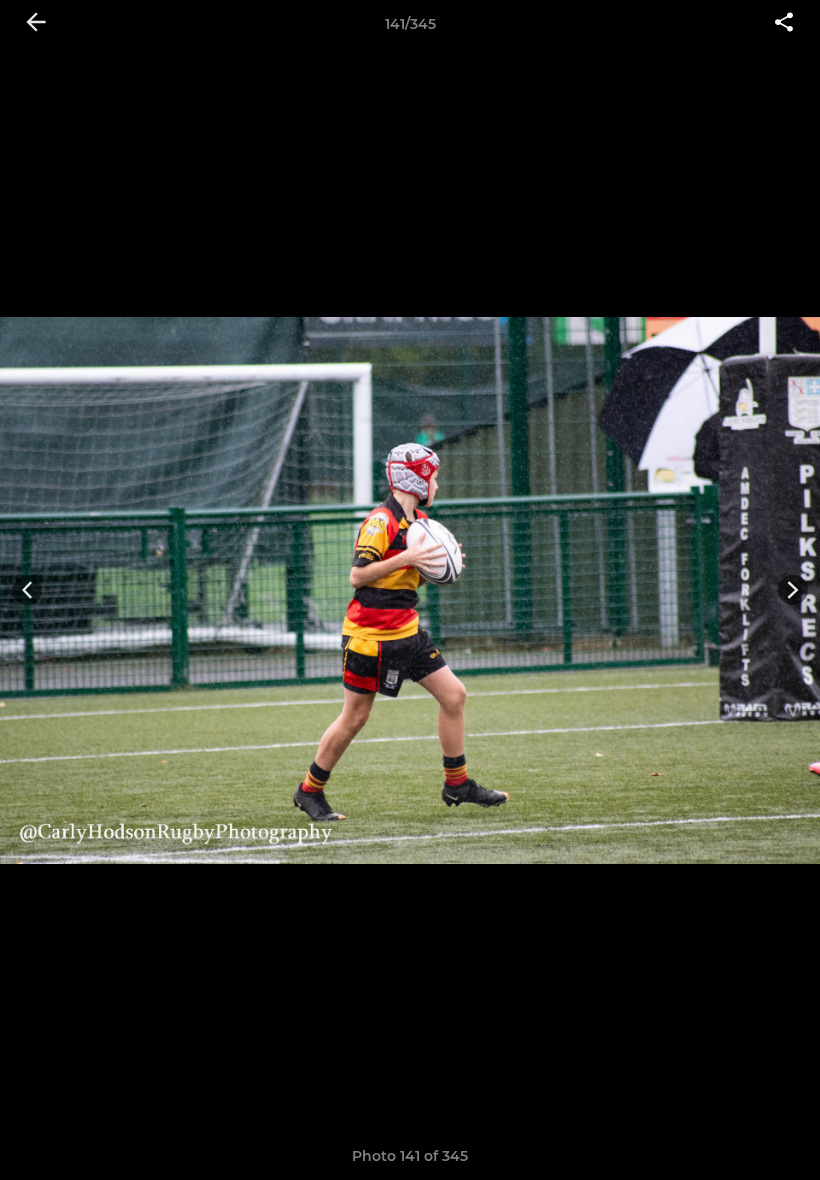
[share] (784, 24)
